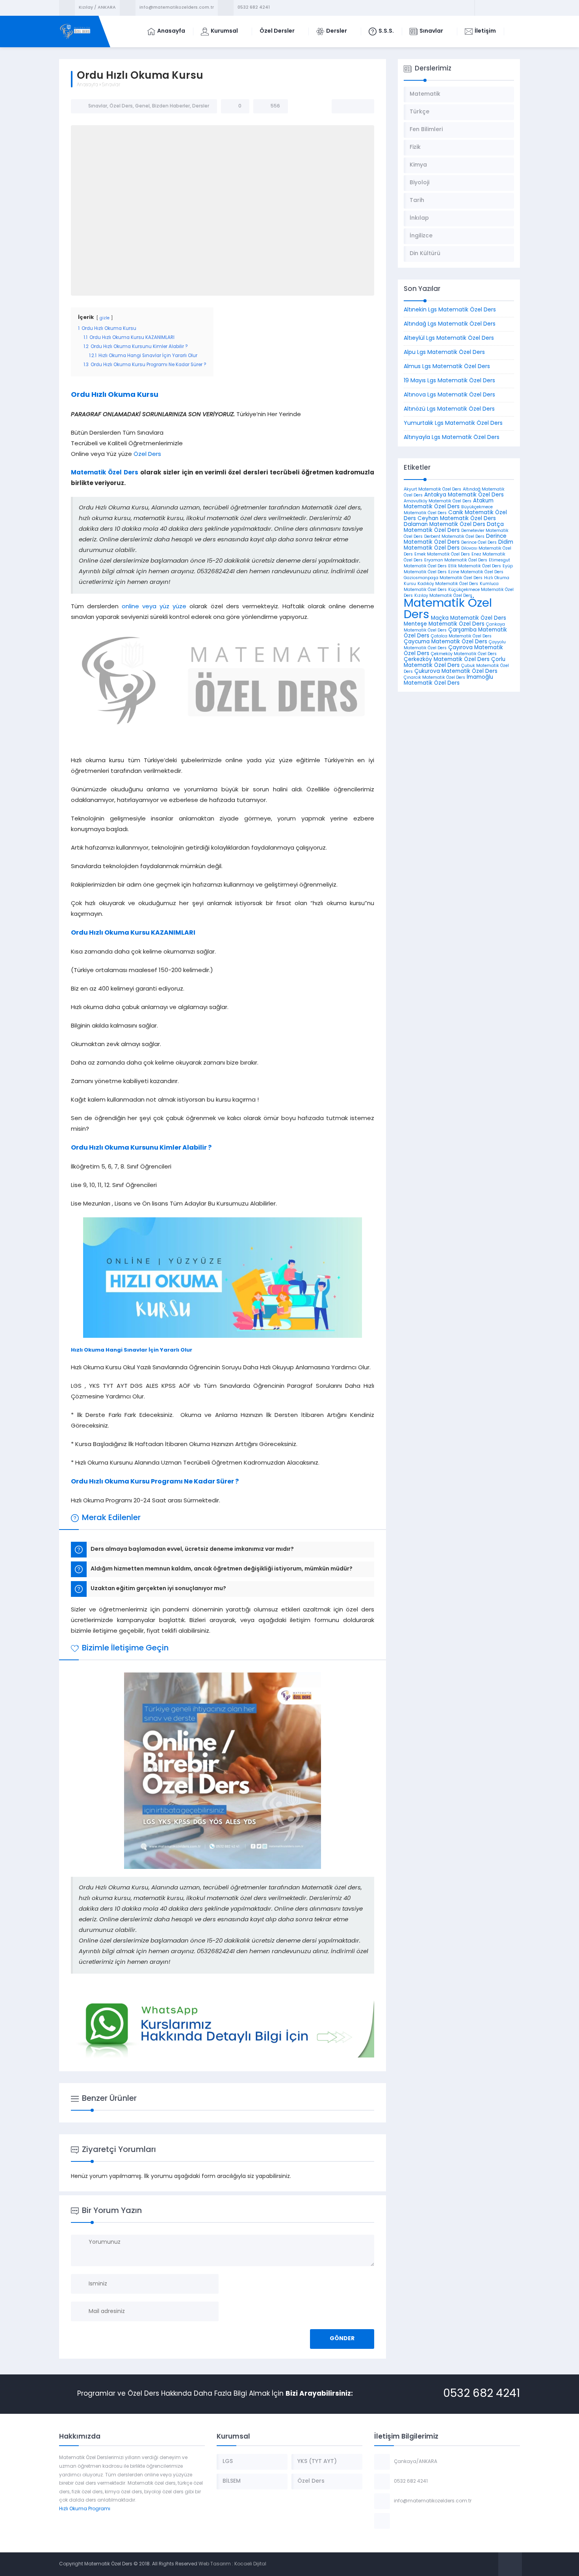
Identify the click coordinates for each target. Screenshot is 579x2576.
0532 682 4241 (254, 8)
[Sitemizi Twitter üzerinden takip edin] (492, 8)
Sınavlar (111, 85)
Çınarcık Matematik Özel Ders (434, 678)
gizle (105, 318)
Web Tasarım (215, 2564)
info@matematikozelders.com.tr (177, 8)
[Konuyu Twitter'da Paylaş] (353, 106)
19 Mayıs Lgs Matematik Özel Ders (449, 381)
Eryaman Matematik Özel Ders (456, 560)
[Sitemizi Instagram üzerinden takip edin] (503, 8)
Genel (142, 106)
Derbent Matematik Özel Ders (454, 537)
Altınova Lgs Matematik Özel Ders (449, 395)
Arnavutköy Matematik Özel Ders (438, 501)
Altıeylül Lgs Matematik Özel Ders (449, 338)
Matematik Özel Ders (105, 473)
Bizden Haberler (171, 106)
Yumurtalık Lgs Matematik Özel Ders (453, 423)
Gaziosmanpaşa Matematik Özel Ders (443, 578)
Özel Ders (121, 106)
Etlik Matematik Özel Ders (475, 566)
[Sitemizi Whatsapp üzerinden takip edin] (513, 8)
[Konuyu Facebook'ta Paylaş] (343, 106)
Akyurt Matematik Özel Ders (432, 490)
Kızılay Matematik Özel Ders (443, 596)
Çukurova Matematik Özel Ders (456, 671)
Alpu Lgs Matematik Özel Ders (444, 353)
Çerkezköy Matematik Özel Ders (447, 660)
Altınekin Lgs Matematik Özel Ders (450, 310)
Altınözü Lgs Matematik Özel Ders (449, 409)
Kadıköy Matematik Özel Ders (448, 584)
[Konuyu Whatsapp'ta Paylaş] (363, 106)
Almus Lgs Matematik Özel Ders (447, 367)
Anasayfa (87, 85)
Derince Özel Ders (479, 543)
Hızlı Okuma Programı (85, 2509)
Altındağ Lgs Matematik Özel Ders (450, 324)
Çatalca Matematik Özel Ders (461, 636)
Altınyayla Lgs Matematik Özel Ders (452, 438)
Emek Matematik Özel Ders (442, 555)
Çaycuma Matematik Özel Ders (445, 642)
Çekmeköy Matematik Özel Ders (464, 654)
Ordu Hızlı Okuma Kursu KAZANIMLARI (133, 933)
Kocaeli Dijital (250, 2564)
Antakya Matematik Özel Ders (464, 495)
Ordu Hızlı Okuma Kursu (115, 395)
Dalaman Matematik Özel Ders (444, 525)
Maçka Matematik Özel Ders (469, 618)
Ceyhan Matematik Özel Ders (457, 519)
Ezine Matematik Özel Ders (476, 572)
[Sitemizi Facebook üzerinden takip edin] (482, 8)
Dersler (201, 106)
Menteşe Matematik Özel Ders (444, 624)
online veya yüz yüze (154, 607)
